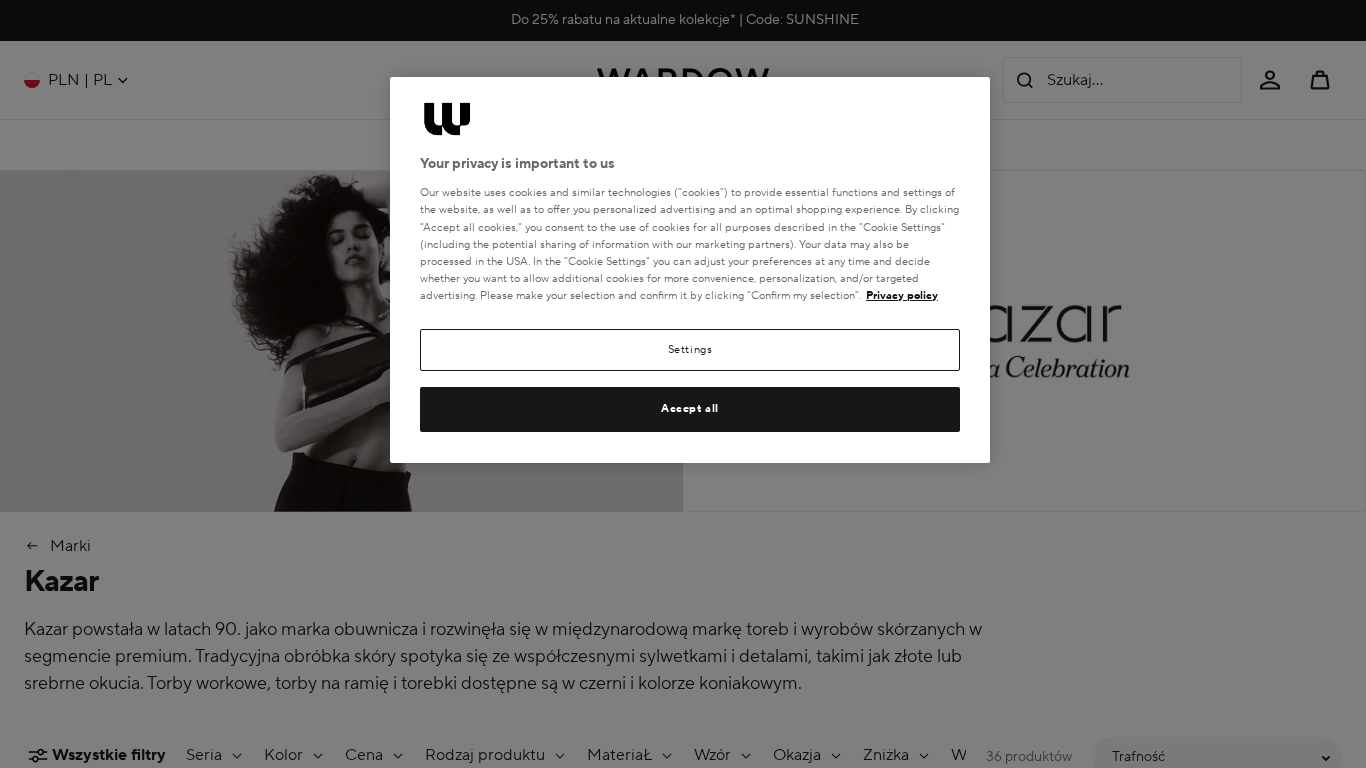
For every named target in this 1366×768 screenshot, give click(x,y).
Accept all (690, 408)
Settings (690, 349)
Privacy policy (902, 295)
